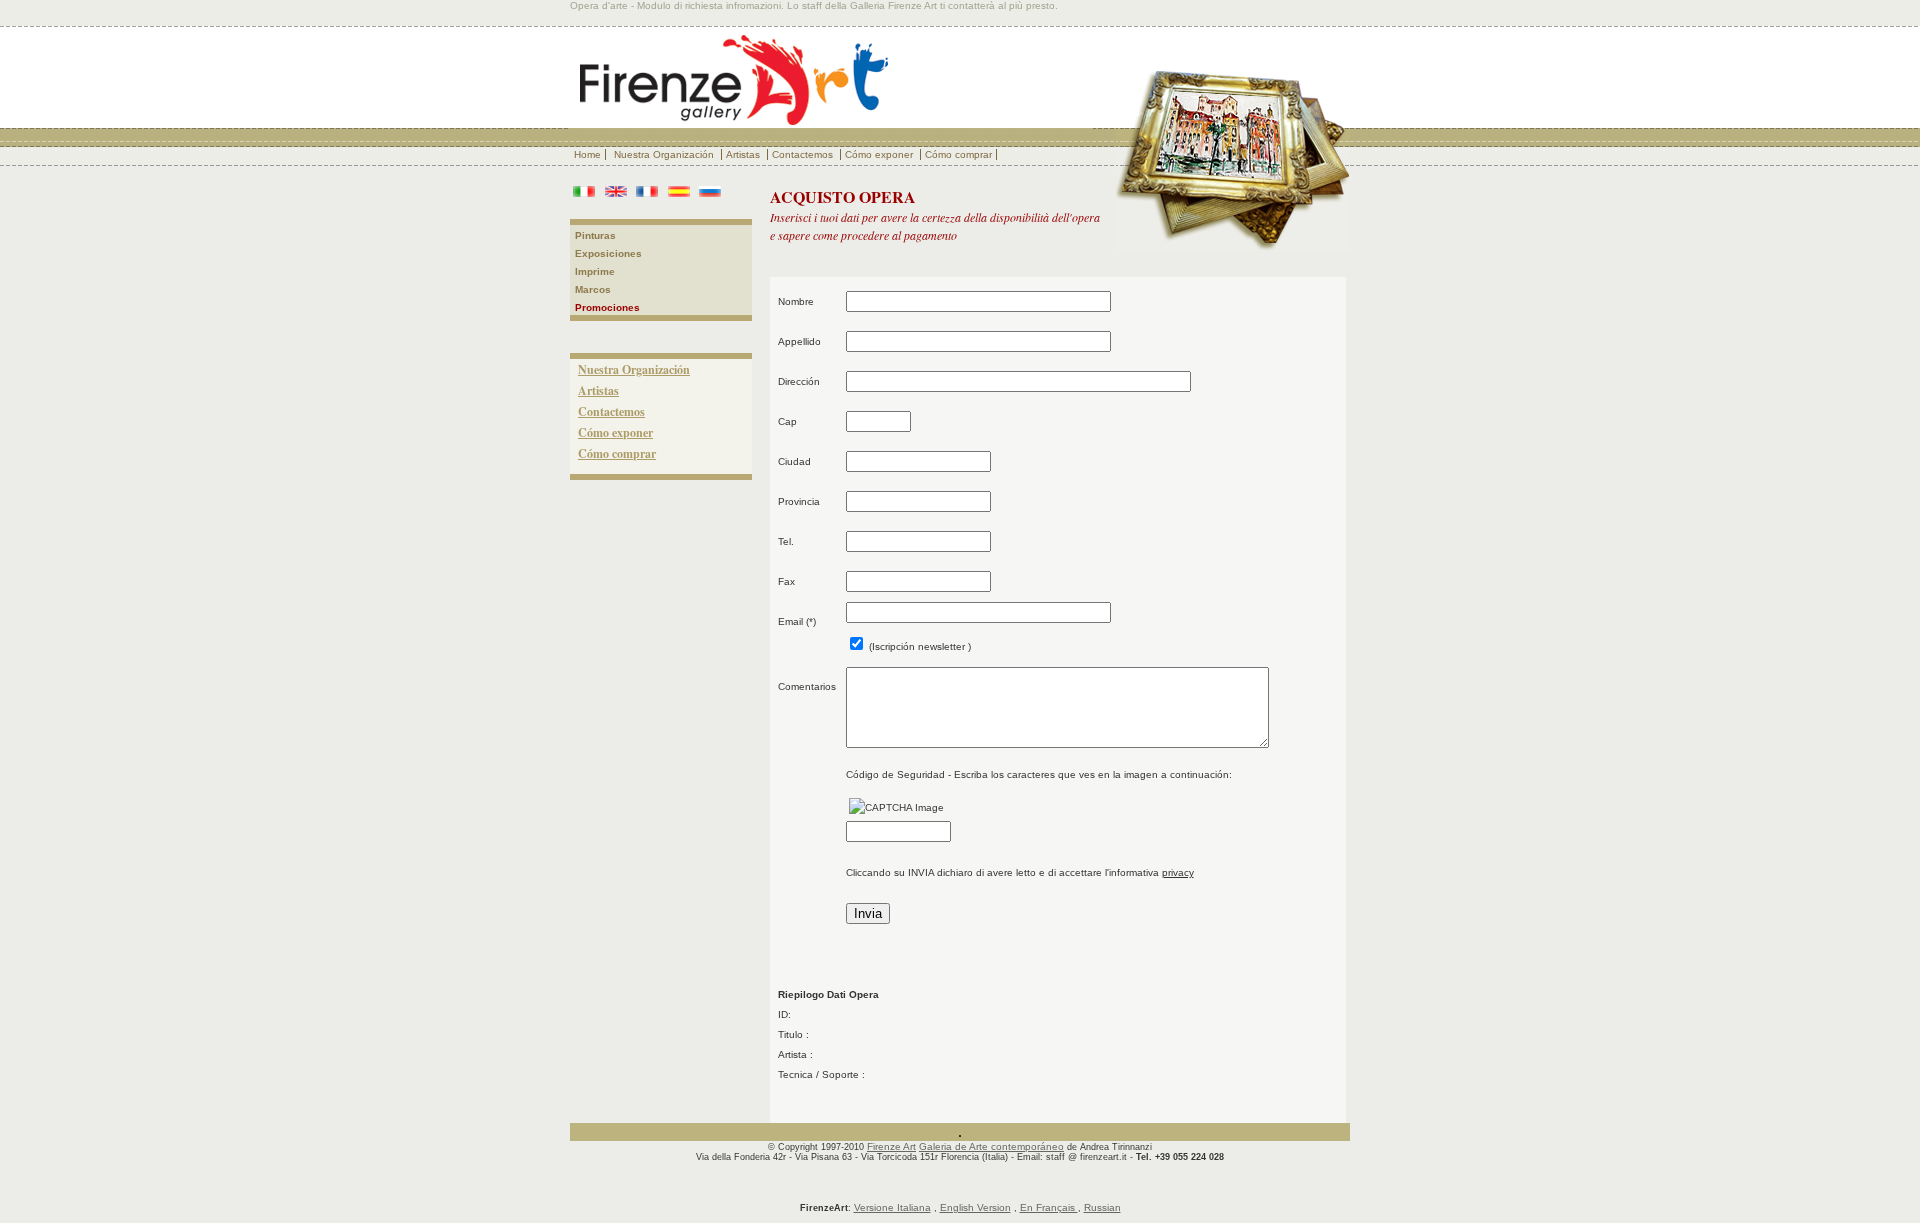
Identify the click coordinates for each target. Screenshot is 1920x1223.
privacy (1178, 872)
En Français (1049, 1207)
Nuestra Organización (665, 154)
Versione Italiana (892, 1207)
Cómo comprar (958, 154)
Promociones (607, 307)
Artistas (744, 154)
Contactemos (804, 154)
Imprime (595, 271)
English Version (975, 1207)
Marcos (593, 289)
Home (587, 154)
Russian (1102, 1207)
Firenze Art (891, 1146)
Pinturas (595, 235)
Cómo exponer (880, 154)
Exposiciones (608, 253)
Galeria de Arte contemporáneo (991, 1146)
